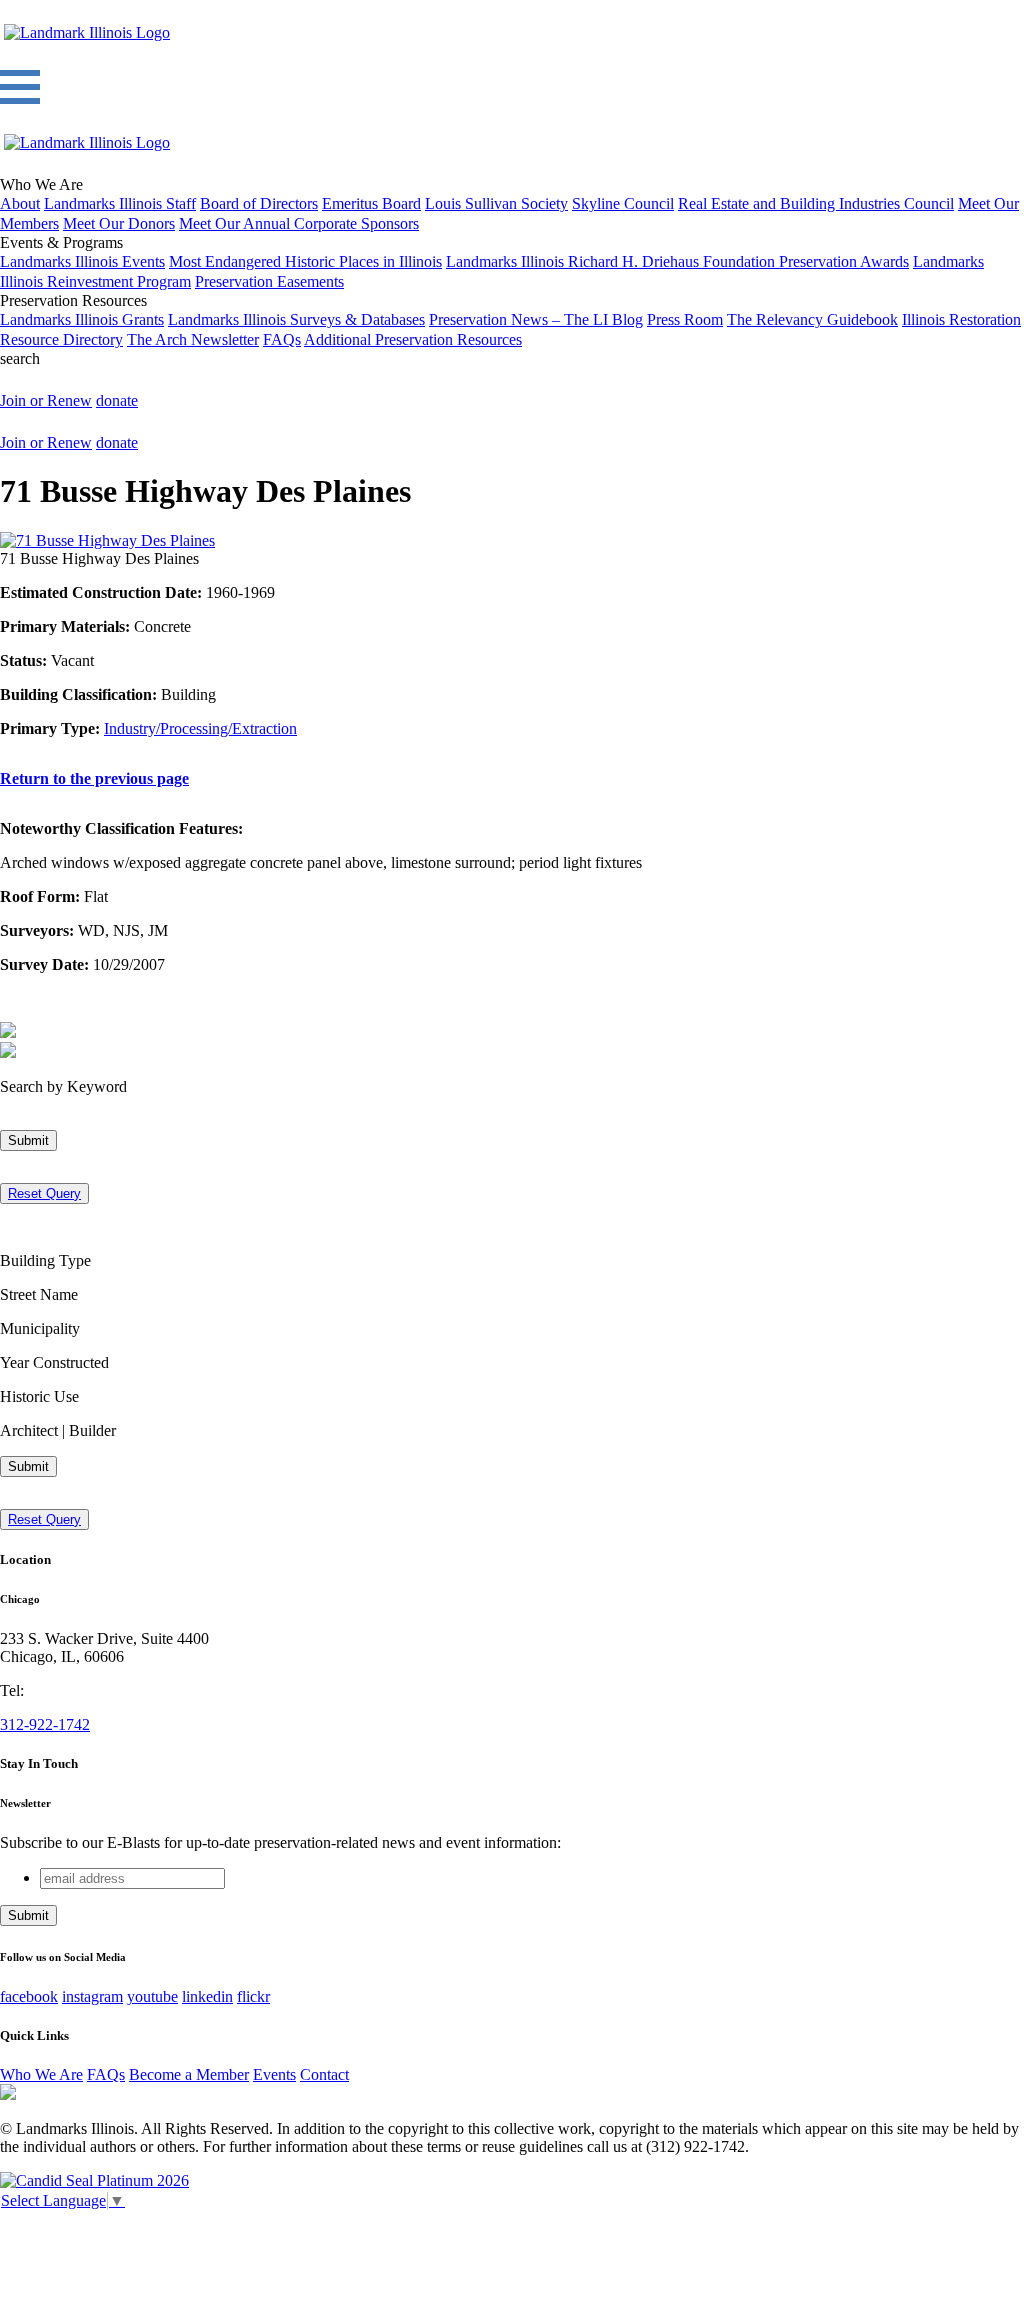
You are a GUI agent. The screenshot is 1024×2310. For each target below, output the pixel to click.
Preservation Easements (269, 281)
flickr (253, 1996)
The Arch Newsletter (193, 339)
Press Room (685, 319)
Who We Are (41, 2074)
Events (274, 2074)
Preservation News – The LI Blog (536, 319)
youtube (152, 1996)
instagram (92, 1996)
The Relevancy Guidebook (812, 319)
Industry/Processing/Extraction (200, 728)
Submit (28, 1140)
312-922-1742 (45, 1724)
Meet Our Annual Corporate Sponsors (299, 223)
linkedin (207, 1996)
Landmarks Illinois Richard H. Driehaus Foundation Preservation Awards (677, 261)
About (20, 203)
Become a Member (189, 2074)
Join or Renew (46, 400)
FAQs (282, 339)
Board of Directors (259, 203)
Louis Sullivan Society (496, 203)
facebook (29, 1996)
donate (117, 400)
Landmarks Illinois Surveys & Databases (296, 319)
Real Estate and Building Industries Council (816, 203)
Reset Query (44, 1193)
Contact (324, 2074)
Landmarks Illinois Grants (82, 319)
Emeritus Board (371, 203)
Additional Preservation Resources (413, 339)
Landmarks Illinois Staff (120, 203)
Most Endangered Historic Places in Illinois (305, 261)
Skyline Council (623, 203)
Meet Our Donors (119, 223)
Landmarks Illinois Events (82, 261)
